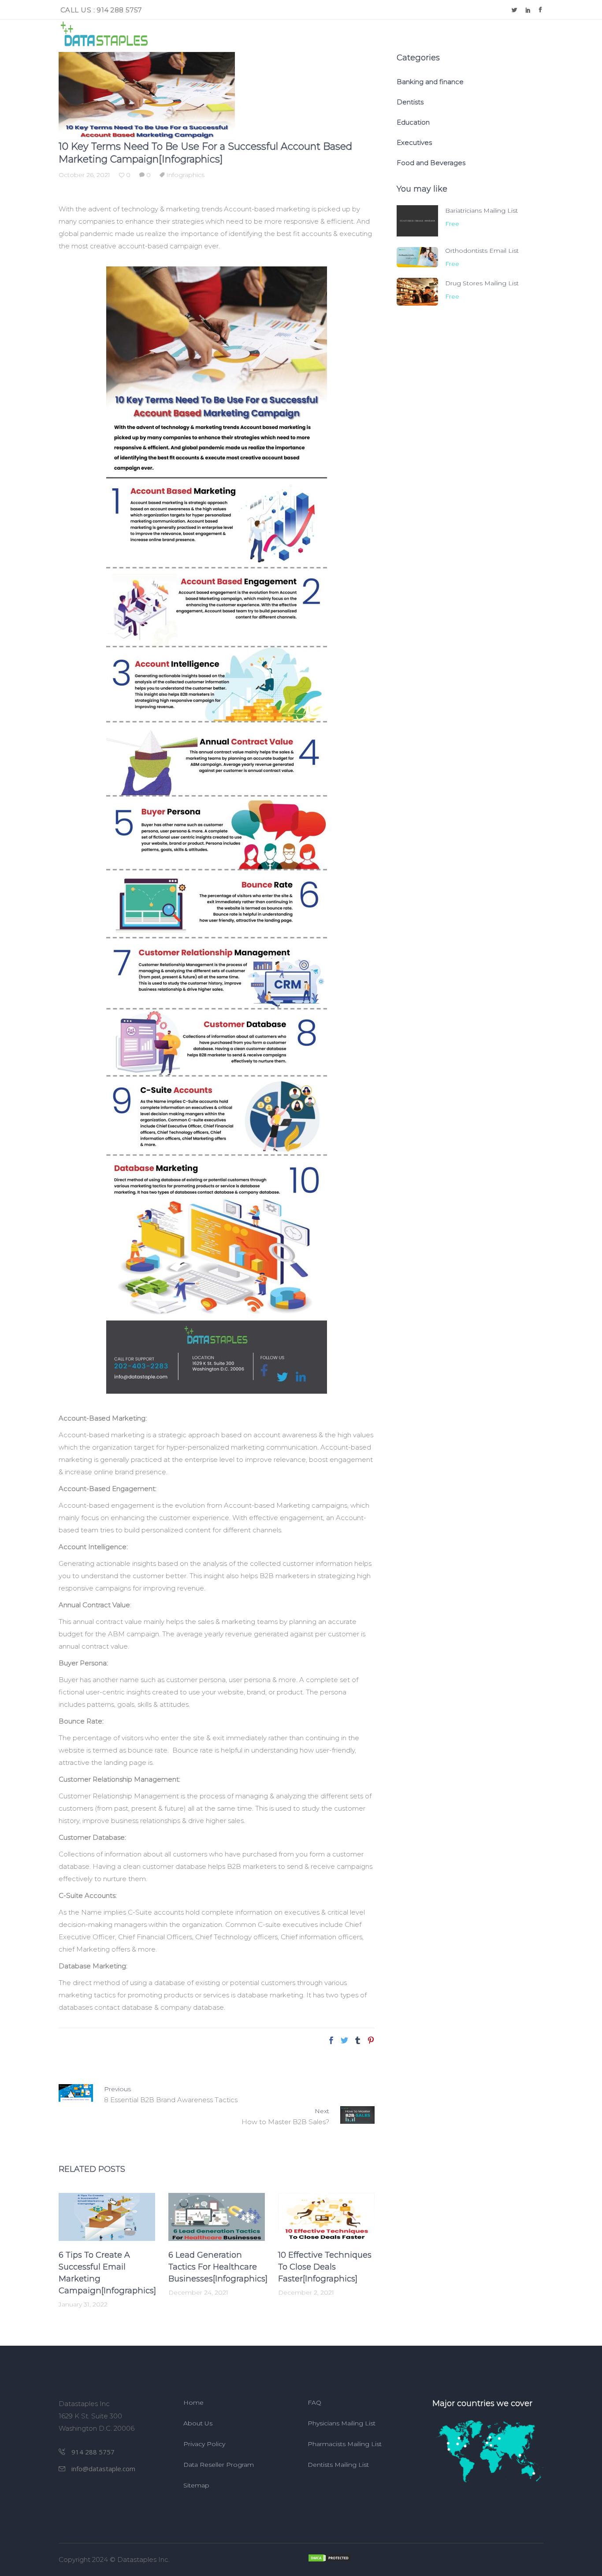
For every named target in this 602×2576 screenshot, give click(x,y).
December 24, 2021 (198, 2292)
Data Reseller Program (219, 2465)
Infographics (185, 175)
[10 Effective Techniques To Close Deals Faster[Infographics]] (326, 2217)
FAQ (314, 2403)
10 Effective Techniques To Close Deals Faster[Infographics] (325, 2267)
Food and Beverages (431, 163)
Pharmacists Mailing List (345, 2444)
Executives (414, 142)
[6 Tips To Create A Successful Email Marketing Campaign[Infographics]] (107, 2217)
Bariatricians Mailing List (481, 210)
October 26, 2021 (84, 175)
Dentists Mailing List (338, 2465)
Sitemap (196, 2485)
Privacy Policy (204, 2444)
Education (413, 122)
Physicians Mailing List (342, 2423)
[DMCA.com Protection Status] (425, 2558)
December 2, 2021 (306, 2292)
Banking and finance (430, 82)
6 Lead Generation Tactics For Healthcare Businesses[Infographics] (218, 2267)
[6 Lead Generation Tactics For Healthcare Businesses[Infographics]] (217, 2217)
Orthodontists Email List (482, 251)
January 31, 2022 (83, 2304)
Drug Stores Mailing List (482, 283)
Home (193, 2403)
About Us (198, 2423)
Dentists (410, 102)
